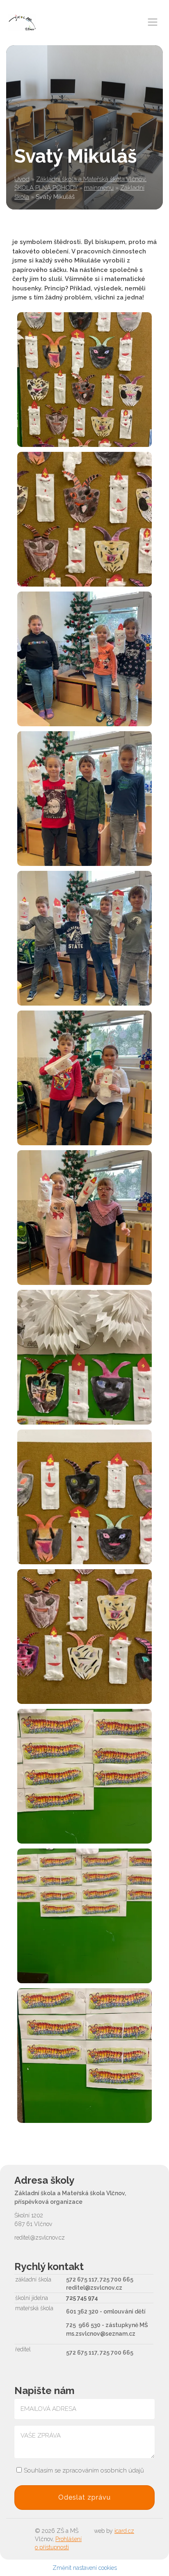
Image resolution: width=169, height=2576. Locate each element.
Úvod (22, 179)
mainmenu (99, 188)
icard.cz (124, 2531)
